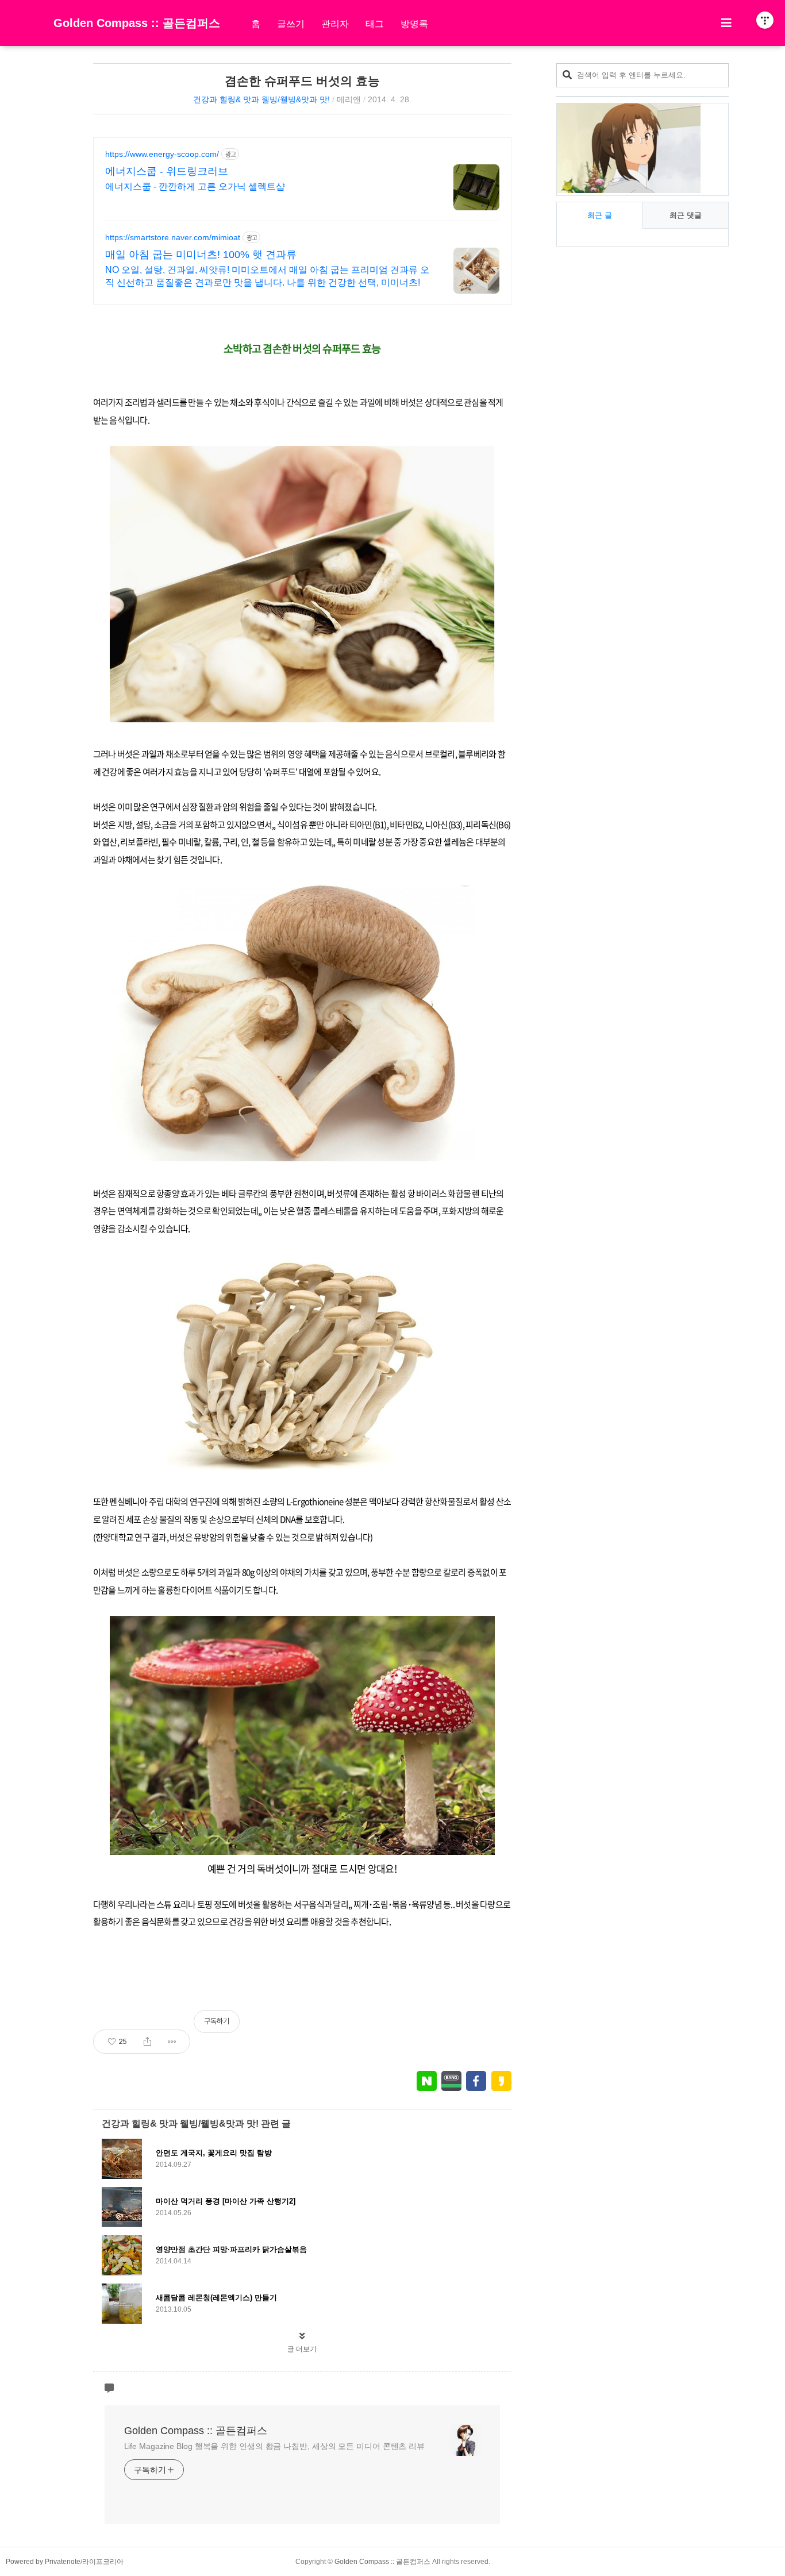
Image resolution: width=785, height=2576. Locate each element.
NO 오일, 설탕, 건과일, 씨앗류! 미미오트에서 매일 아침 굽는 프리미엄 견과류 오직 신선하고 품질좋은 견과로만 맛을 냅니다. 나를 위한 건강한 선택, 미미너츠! (267, 276)
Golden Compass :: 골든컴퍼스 (137, 23)
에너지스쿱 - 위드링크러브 (167, 171)
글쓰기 (291, 24)
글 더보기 (302, 2349)
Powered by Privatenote (43, 2562)
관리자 (335, 24)
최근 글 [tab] (600, 215)
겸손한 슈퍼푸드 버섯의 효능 (302, 81)
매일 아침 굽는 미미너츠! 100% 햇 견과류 (201, 255)
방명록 (414, 24)
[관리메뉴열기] (765, 20)
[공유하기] (147, 2042)
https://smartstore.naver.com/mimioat (173, 237)
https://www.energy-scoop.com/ (162, 154)
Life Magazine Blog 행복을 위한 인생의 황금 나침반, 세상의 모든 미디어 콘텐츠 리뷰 (275, 2446)
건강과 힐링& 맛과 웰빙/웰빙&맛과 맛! (261, 99)
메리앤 (349, 99)
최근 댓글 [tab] (686, 215)
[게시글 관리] (172, 2042)
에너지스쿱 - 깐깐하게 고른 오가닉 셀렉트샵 (195, 186)
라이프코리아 (103, 2562)
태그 (375, 24)
